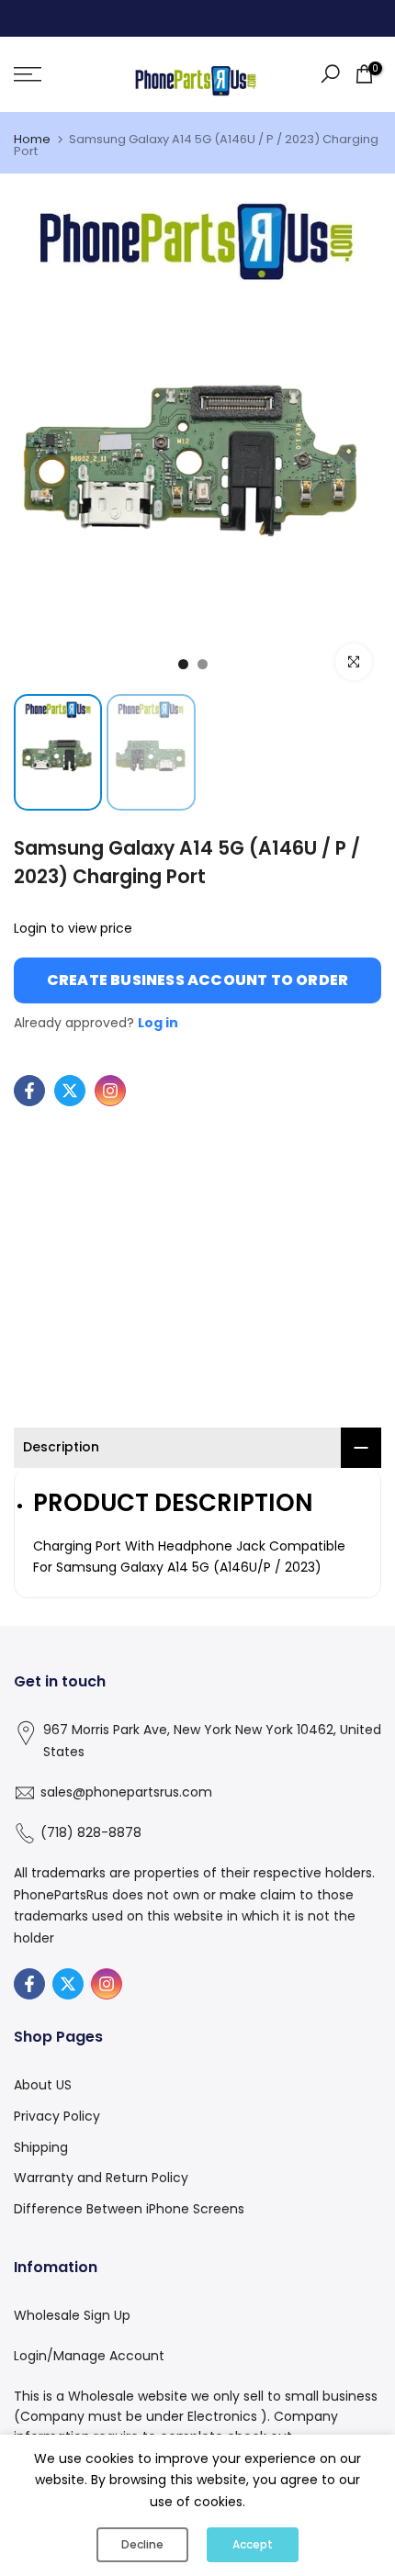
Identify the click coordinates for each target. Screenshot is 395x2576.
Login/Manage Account (89, 2356)
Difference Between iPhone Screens (129, 2209)
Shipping (41, 2147)
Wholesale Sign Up (72, 2315)
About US (43, 2085)
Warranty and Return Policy (101, 2178)
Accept (253, 2544)
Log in (158, 1023)
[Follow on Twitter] (70, 1091)
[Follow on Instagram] (110, 1091)
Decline (142, 2544)
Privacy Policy (57, 2116)
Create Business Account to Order (197, 980)
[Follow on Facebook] (29, 1091)
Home (32, 139)
